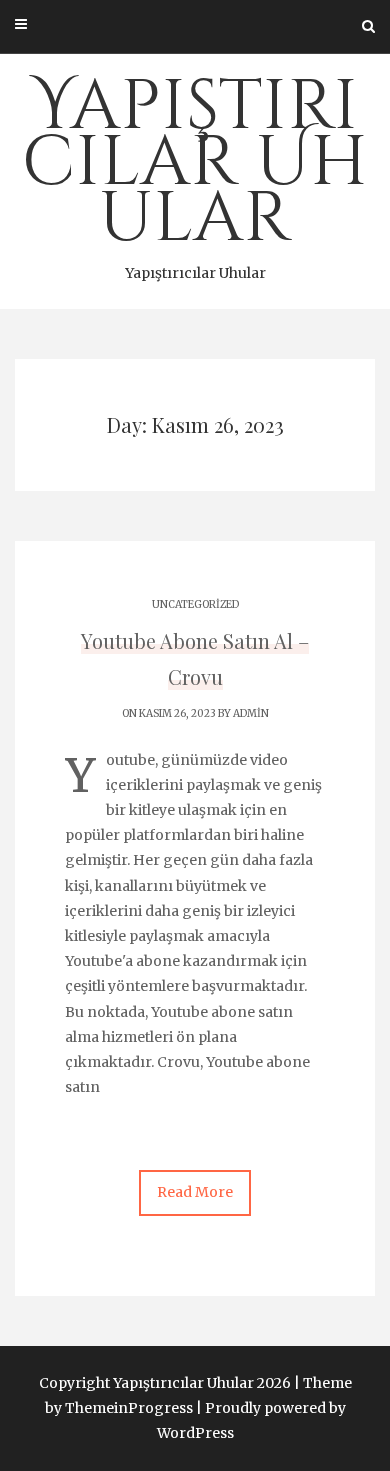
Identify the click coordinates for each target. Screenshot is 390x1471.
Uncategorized (195, 604)
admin (251, 713)
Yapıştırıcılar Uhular (195, 171)
